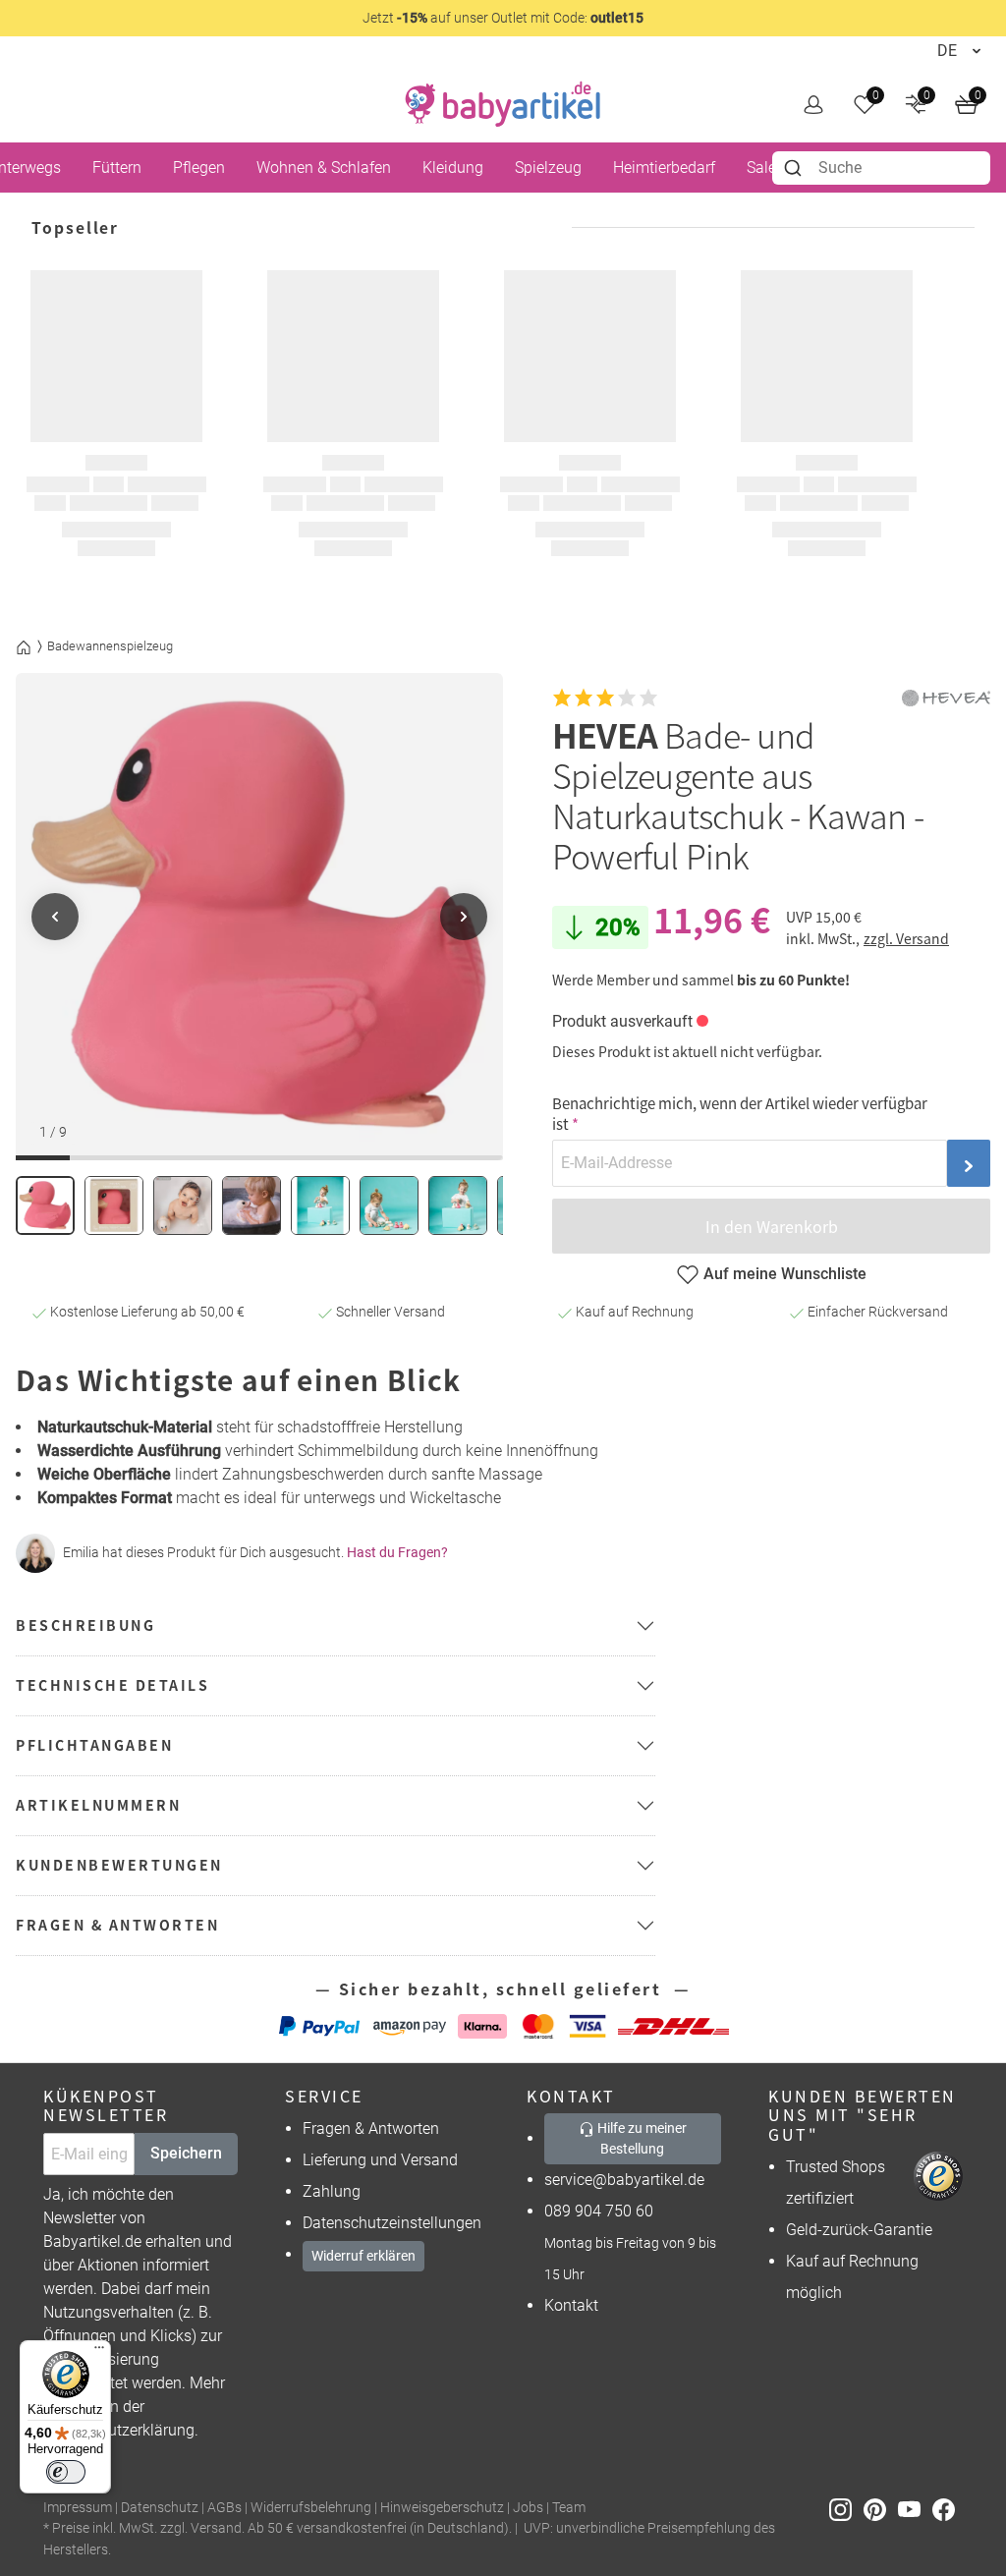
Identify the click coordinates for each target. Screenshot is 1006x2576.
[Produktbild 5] (320, 1205)
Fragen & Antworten (371, 2128)
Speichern (186, 2153)
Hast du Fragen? (397, 1552)
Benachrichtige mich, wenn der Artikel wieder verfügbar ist (740, 1113)
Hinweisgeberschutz (442, 2508)
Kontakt (571, 2305)
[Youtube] (915, 2509)
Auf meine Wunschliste (785, 1274)
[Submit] (795, 168)
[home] (503, 104)
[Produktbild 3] (183, 1205)
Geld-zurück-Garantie (859, 2230)
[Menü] (99, 2352)
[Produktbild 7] (458, 1205)
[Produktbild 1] (45, 1205)
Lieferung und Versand (380, 2160)
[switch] (66, 2472)
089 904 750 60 (599, 2211)
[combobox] (881, 168)
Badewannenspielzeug (110, 646)
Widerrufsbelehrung (311, 2508)
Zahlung (332, 2191)
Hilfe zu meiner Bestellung (641, 2138)
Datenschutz (160, 2508)
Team (569, 2508)
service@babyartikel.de (624, 2180)
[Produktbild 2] (114, 1205)
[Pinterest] (881, 2509)
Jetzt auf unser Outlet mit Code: (503, 18)
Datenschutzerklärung (119, 2430)
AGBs (224, 2508)
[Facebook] (948, 2509)
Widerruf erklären (363, 2256)
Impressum (78, 2508)
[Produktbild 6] (389, 1205)
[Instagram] (846, 2509)
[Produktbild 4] (251, 1205)
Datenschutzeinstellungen (392, 2223)
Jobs (528, 2508)
